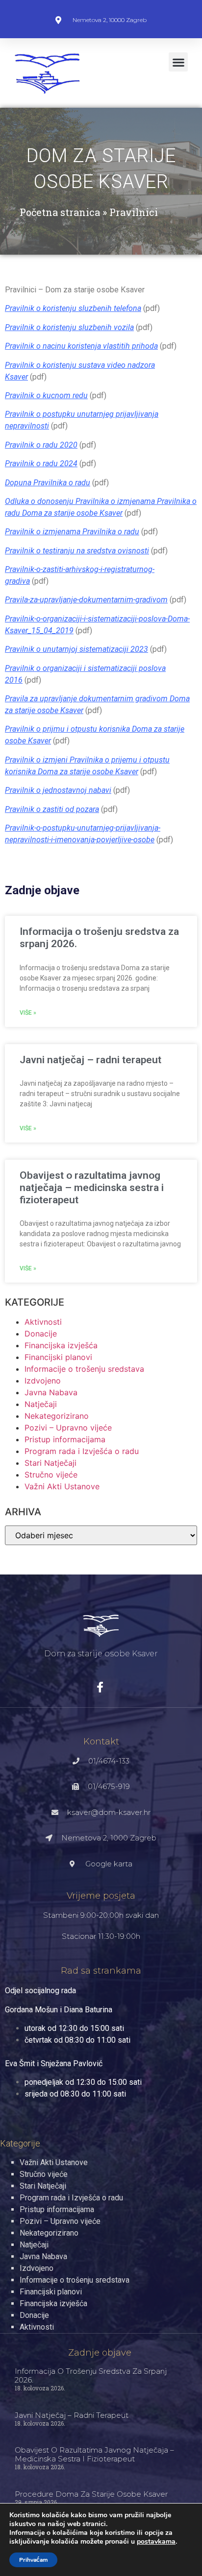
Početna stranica (60, 212)
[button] (178, 62)
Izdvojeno (43, 1381)
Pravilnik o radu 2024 (41, 464)
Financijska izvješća (61, 1345)
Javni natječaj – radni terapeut (90, 1060)
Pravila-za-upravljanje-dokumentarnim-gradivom (86, 600)
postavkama (156, 2542)
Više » (28, 1013)
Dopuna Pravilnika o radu (48, 483)
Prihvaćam (33, 2560)
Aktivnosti (43, 1322)
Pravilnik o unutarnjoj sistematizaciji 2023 (76, 649)
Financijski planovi (58, 1357)
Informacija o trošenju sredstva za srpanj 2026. (91, 2375)
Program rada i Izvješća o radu (82, 1451)
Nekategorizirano (57, 1416)
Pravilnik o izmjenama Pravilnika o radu (72, 532)
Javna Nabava (51, 1392)
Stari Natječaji (50, 1463)
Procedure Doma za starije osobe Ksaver (91, 2494)
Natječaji (41, 1404)
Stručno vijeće (51, 1475)
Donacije (41, 1334)
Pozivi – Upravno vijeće (68, 1428)
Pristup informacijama (65, 1439)
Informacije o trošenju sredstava (84, 1369)
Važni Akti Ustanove (62, 1486)
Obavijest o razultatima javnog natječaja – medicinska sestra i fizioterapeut (92, 1188)
